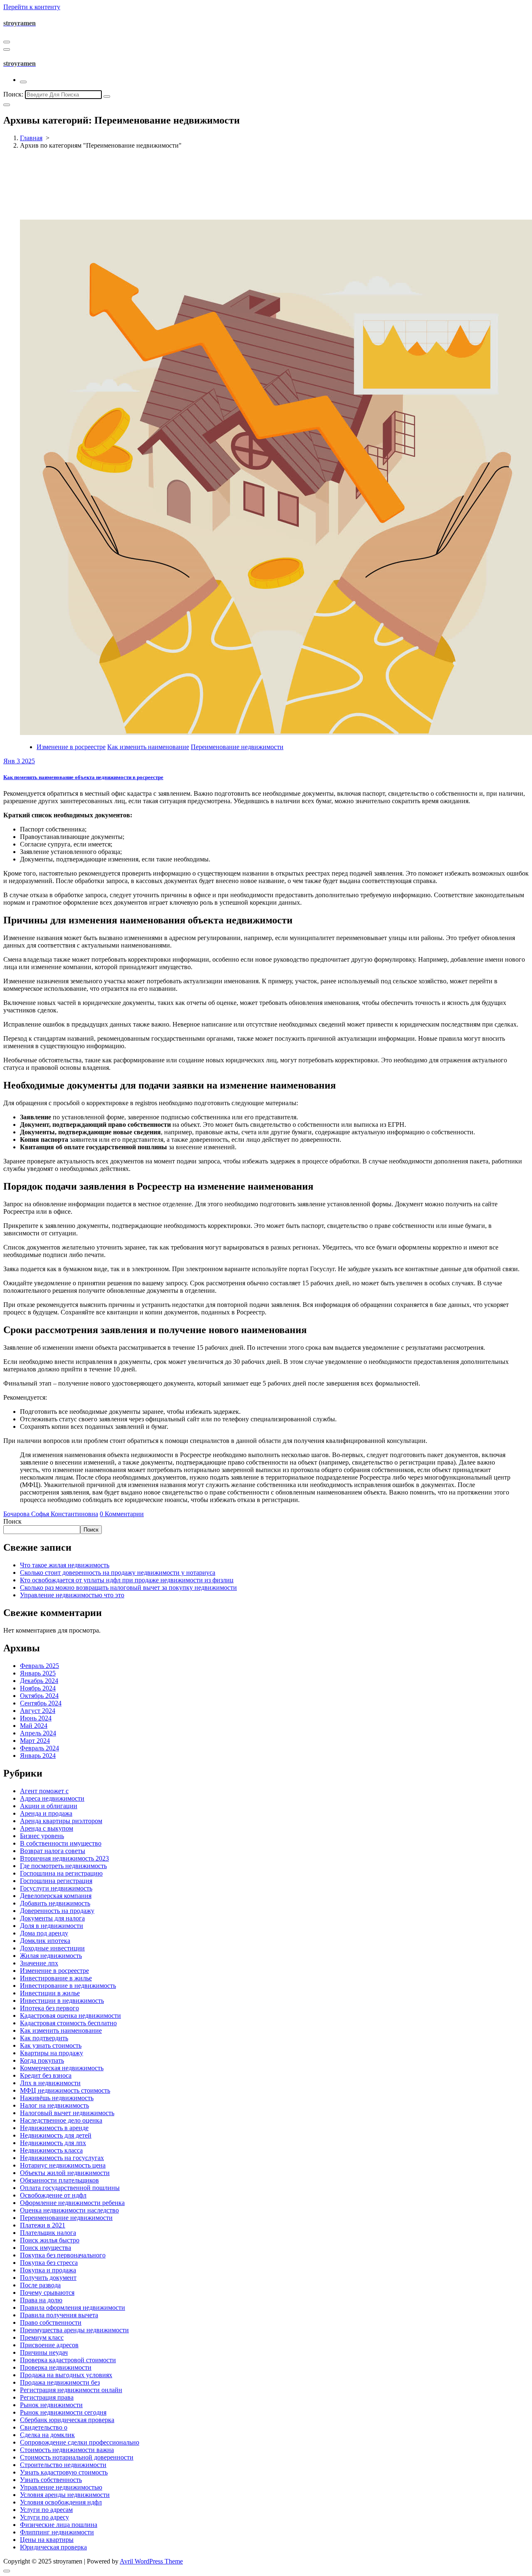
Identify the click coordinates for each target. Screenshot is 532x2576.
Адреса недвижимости (52, 1798)
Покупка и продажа (48, 2270)
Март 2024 (35, 1741)
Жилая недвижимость (51, 1956)
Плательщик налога (48, 2233)
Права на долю (41, 2300)
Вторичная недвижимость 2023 (64, 1858)
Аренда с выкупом (47, 1828)
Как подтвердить (44, 2038)
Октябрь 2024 (39, 1696)
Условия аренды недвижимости (65, 2495)
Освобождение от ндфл (53, 2195)
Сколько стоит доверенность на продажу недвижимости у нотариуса (118, 1573)
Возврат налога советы (53, 1851)
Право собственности (51, 2322)
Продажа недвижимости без (60, 2382)
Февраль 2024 (39, 1748)
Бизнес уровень (42, 1836)
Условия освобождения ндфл (61, 2502)
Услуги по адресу (44, 2517)
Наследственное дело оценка (61, 2120)
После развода (40, 2285)
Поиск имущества (46, 2248)
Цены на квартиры (47, 2540)
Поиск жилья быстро (50, 2240)
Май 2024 (34, 1726)
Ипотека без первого (49, 2008)
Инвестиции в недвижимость (62, 2001)
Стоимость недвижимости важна (67, 2450)
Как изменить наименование (148, 747)
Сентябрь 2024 (41, 1703)
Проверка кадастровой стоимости (68, 2360)
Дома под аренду (44, 1933)
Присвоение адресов (49, 2345)
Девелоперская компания (56, 1896)
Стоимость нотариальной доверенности (77, 2457)
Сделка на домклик (47, 2435)
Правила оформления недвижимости (73, 2308)
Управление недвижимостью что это (72, 1595)
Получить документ (48, 2278)
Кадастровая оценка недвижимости (70, 2016)
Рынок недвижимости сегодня (63, 2412)
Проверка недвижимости (56, 2367)
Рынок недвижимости (51, 2405)
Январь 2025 (38, 1673)
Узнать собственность (51, 2480)
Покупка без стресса (49, 2263)
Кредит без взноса (46, 2075)
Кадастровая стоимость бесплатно (68, 2023)
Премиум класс (42, 2337)
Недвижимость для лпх (53, 2143)
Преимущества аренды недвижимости (74, 2330)
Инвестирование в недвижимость (68, 1986)
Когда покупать (42, 2060)
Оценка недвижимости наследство (69, 2210)
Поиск (12, 1521)
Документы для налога (52, 1918)
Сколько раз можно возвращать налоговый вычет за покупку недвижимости (128, 1587)
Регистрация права (47, 2397)
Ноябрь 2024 (38, 1688)
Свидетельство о (44, 2427)
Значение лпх (39, 1963)
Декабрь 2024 (39, 1681)
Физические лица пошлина (59, 2525)
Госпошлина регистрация (56, 1881)
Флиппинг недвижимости (57, 2532)
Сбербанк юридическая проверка (67, 2420)
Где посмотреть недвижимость (63, 1866)
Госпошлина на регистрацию (61, 1873)
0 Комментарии (122, 1514)
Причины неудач (44, 2352)
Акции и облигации (49, 1806)
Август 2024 (38, 1711)
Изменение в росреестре (71, 747)
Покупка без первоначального (63, 2255)
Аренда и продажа (46, 1813)
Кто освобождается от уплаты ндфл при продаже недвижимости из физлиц (127, 1580)
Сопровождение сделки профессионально (80, 2442)
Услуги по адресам (46, 2510)
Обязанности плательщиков (59, 2180)
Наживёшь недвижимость (57, 2098)
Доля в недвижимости (52, 1926)
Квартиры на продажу (52, 2053)
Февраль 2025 (39, 1666)
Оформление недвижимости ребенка (72, 2203)
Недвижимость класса (51, 2150)
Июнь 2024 (36, 1718)
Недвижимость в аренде (54, 2128)
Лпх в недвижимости (50, 2083)
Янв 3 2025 (19, 761)
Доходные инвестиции (52, 1948)
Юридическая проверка (53, 2547)
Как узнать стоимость (51, 2045)
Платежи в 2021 (43, 2225)
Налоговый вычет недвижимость (67, 2113)
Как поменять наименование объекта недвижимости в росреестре (83, 777)
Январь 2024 (38, 1756)
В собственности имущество (61, 1843)
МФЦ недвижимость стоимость (65, 2090)
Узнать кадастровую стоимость (64, 2472)
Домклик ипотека (45, 1941)
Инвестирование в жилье (56, 1978)
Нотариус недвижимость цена (63, 2165)
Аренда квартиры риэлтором (61, 1821)
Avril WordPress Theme (151, 2561)
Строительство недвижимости (63, 2465)
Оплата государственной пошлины (70, 2188)
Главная (31, 138)
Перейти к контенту (32, 7)
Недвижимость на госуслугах (62, 2158)
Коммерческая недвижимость (62, 2068)
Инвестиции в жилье (50, 1993)
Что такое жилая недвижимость (65, 1565)
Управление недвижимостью (61, 2487)
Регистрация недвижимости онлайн (71, 2390)
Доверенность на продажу (57, 1911)
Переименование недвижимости (237, 747)
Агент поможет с (44, 1791)
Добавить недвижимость (55, 1903)
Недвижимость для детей (56, 2135)
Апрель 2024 (38, 1733)
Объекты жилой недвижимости (65, 2173)
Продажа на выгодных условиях (66, 2375)
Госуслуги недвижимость (56, 1888)
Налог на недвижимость (54, 2105)
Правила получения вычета (59, 2315)
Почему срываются (47, 2293)
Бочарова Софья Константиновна (51, 1514)
